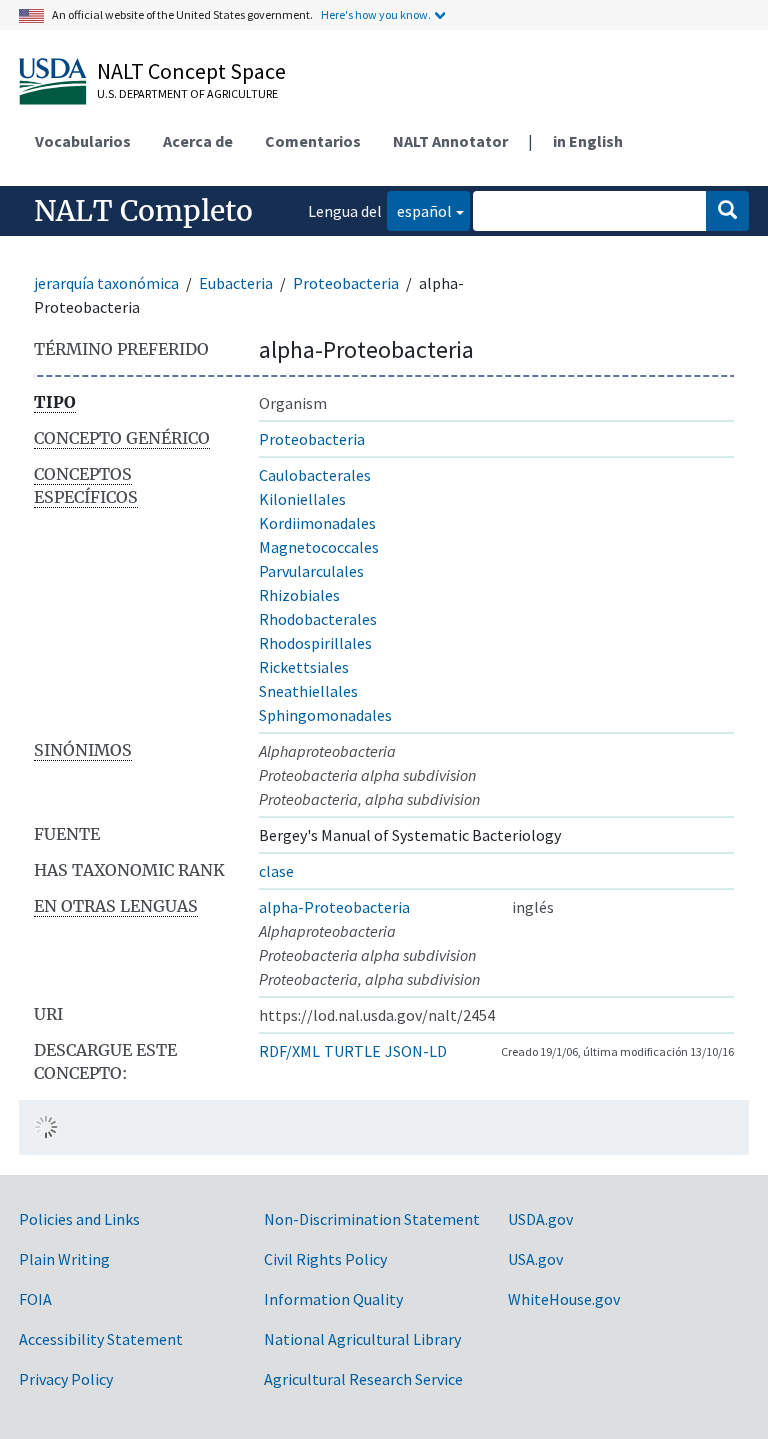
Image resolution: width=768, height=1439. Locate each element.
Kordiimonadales (317, 523)
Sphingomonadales (325, 715)
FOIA (35, 1299)
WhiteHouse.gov (564, 1299)
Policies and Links (79, 1219)
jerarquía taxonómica (106, 283)
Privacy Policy (66, 1379)
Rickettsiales (304, 667)
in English (588, 141)
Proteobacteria (346, 283)
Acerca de (198, 141)
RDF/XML (289, 1051)
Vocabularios (83, 141)
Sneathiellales (308, 691)
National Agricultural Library (362, 1339)
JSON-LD (416, 1051)
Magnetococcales (319, 547)
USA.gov (535, 1259)
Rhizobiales (299, 595)
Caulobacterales (315, 475)
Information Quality (333, 1299)
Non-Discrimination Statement (372, 1219)
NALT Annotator (450, 141)
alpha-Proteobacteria (334, 907)
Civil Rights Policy (325, 1259)
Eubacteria (236, 283)
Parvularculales (311, 571)
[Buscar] (727, 211)
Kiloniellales (302, 499)
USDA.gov (540, 1219)
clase (276, 871)
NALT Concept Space (191, 71)
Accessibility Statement (101, 1339)
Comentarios (313, 141)
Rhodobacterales (318, 619)
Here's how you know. (376, 14)
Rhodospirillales (315, 643)
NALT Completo (143, 211)
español (419, 210)
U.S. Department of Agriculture (187, 93)
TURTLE (352, 1051)
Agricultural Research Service (363, 1379)
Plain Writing (64, 1259)
